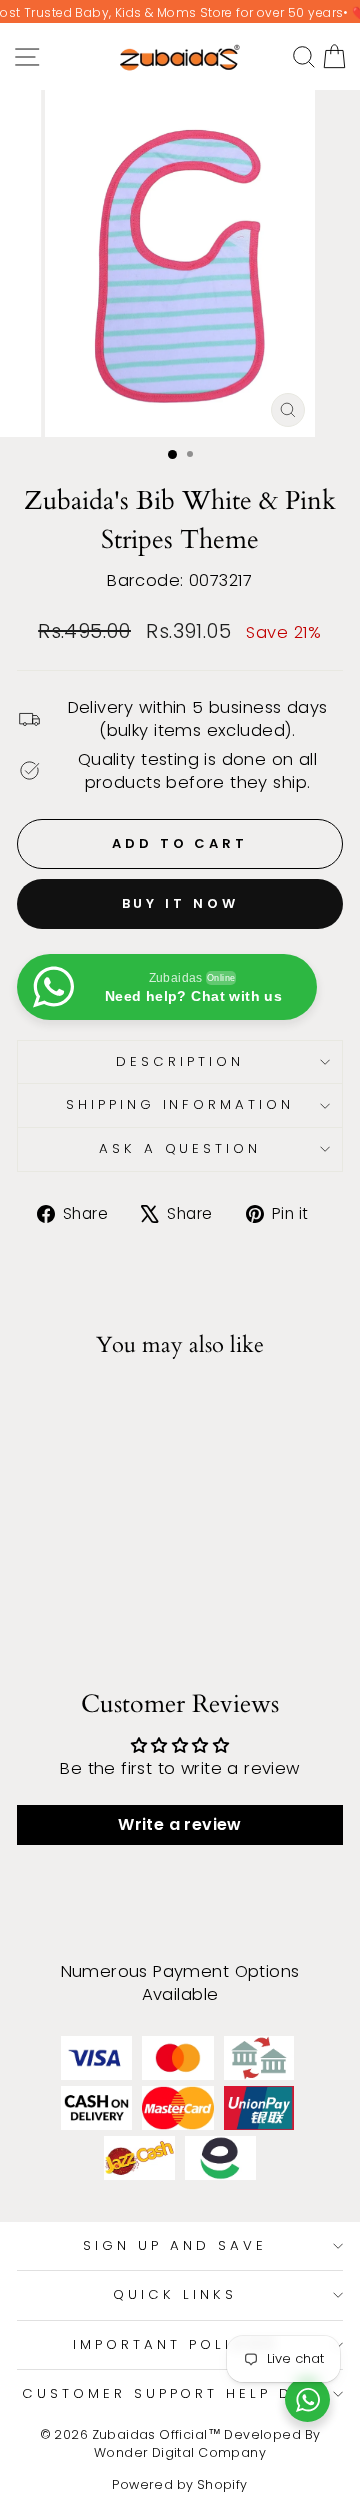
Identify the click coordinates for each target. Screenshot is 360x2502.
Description (180, 1061)
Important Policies (175, 2344)
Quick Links (175, 2294)
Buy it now (180, 903)
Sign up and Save (175, 2245)
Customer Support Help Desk (175, 2393)
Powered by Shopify (179, 2484)
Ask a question (180, 1148)
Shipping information (180, 1104)
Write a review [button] (180, 1824)
